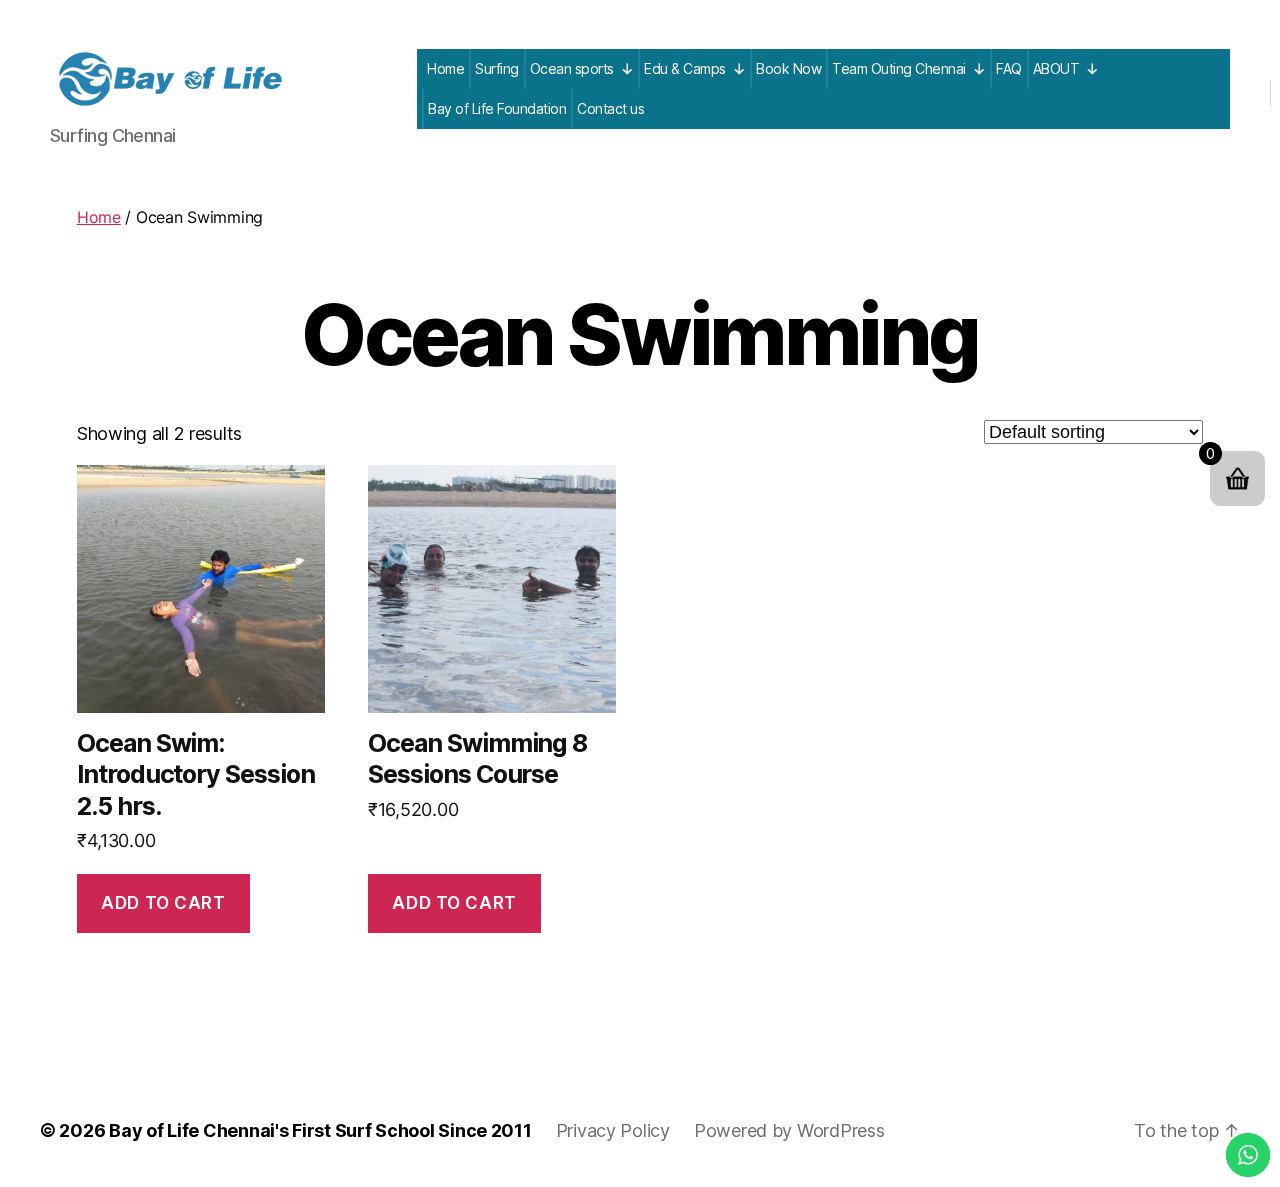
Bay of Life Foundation (497, 108)
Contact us (610, 108)
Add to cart (163, 903)
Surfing (497, 68)
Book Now (788, 68)
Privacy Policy (613, 1130)
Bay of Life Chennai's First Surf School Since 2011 (320, 1130)
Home (445, 68)
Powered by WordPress (789, 1130)
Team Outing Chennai (899, 68)
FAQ (1009, 68)
